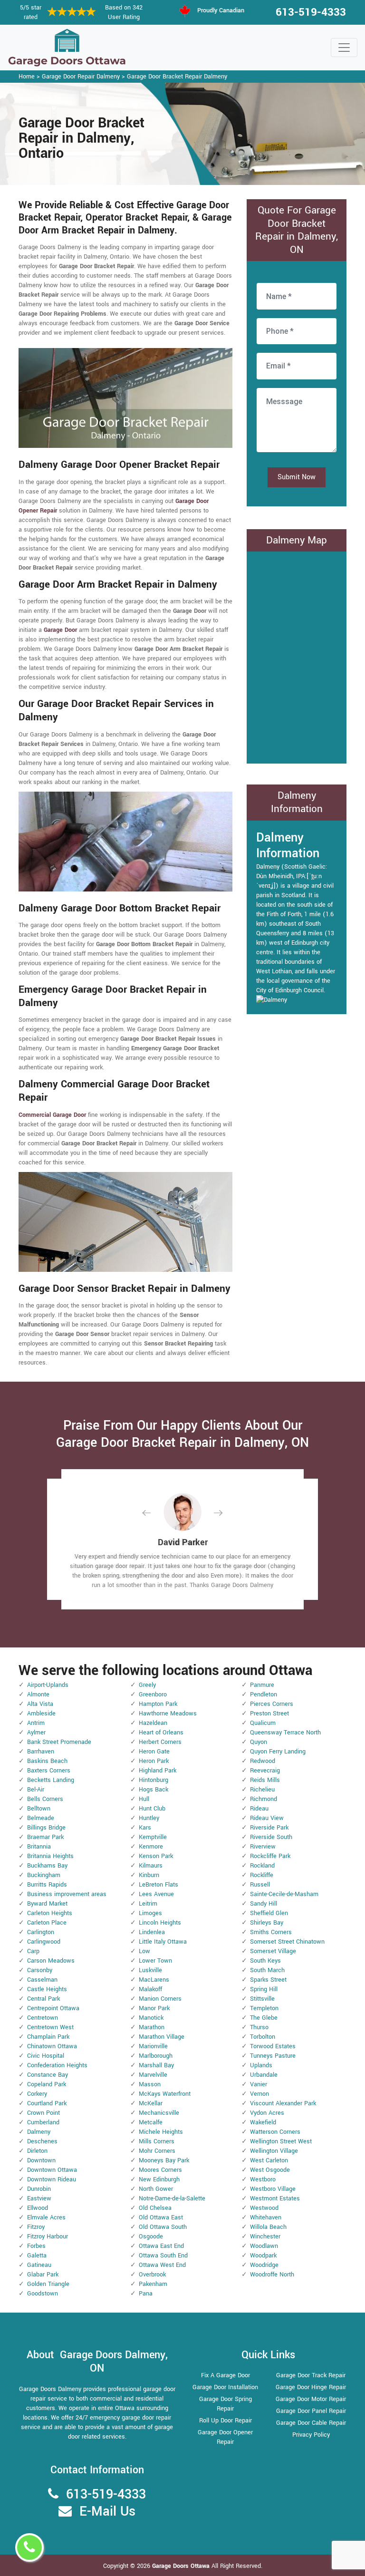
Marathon (152, 2027)
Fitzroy (36, 2227)
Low (144, 1951)
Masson (150, 2084)
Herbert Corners (160, 1742)
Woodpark (263, 2256)
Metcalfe (151, 2122)
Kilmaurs (151, 1866)
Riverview (263, 1847)
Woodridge (264, 2265)
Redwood (263, 1761)
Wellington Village (274, 2151)
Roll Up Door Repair (226, 2421)
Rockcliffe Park (270, 1856)
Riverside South (271, 1837)
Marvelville (153, 2075)
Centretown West (50, 2027)
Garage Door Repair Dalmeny (81, 77)
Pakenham (153, 2284)
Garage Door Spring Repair (226, 2404)
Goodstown (43, 2294)
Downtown (41, 2160)
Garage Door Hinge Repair (311, 2387)
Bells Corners (45, 1799)
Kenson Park (156, 1856)
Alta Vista (40, 1704)
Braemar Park (45, 1837)
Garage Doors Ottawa (182, 2566)
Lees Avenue (156, 1894)
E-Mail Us (107, 2512)
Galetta (37, 2256)
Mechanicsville (159, 2113)
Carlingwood (44, 1942)
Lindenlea (152, 1932)
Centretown (43, 2018)
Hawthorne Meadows (168, 1714)
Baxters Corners (49, 1771)
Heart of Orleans (161, 1733)
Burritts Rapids (47, 1885)
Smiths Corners (271, 1932)
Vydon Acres (267, 2113)
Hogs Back (154, 1790)
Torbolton (263, 2037)
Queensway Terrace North (285, 1733)
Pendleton (264, 1695)
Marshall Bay (156, 2065)
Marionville (153, 2046)
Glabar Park (43, 2275)
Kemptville (153, 1837)
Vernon (259, 2094)
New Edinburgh (159, 2179)
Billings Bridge (46, 1828)
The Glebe (264, 2018)
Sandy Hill (264, 1904)
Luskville (150, 1970)
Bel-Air (36, 1790)
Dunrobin (39, 2189)
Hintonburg (154, 1780)
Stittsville (262, 1999)
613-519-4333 (311, 12)
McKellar (151, 2103)
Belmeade (41, 1818)
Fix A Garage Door (226, 2375)
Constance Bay (48, 2075)
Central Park (43, 1999)
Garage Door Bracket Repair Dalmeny (177, 77)
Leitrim (148, 1904)
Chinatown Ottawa (52, 2046)
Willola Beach (268, 2227)
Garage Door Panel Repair (311, 2411)
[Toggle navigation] (344, 48)
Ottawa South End (163, 2256)
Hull (144, 1799)
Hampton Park (158, 1704)
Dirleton (37, 2151)
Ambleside (41, 1714)
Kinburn (149, 1875)
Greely (147, 1685)
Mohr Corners (157, 2151)
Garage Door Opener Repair (225, 2437)
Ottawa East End (161, 2246)
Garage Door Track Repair (311, 2375)
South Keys (265, 1961)
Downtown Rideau (52, 2179)
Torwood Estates (273, 2046)
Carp (33, 1951)
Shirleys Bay (267, 1923)
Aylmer (36, 1733)
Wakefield (263, 2122)
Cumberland (43, 2122)
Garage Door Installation (225, 2387)
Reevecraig (265, 1771)
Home (27, 77)
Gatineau (39, 2265)
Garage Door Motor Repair (311, 2399)
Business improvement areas (67, 1894)
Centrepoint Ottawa (53, 2008)
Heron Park (154, 1761)
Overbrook (152, 2275)
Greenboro (153, 1695)
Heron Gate (154, 1752)
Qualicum (263, 1723)
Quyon (259, 1742)
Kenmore (151, 1847)
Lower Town (155, 1961)
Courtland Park (47, 2103)
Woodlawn (264, 2246)
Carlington (41, 1932)
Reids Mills (265, 1780)
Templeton (264, 2008)
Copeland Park (47, 2084)
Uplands (261, 2065)
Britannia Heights (50, 1856)
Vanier (259, 2084)
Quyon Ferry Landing (278, 1752)
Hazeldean (153, 1723)
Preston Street (269, 1714)
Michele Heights (161, 2132)
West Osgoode (270, 2170)
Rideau (259, 1809)
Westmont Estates (275, 2198)
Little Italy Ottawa (163, 1942)
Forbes (36, 2246)
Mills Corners (157, 2141)
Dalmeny (39, 2132)
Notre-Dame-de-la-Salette (172, 2198)
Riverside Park (269, 1828)
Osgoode (151, 2237)
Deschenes (42, 2141)
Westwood (264, 2208)
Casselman (42, 1980)
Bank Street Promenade (59, 1742)
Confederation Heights (57, 2065)
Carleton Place (47, 1923)
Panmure (262, 1685)
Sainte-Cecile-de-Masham (284, 1894)
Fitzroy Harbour (48, 2237)
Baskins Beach (47, 1761)
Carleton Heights (50, 1913)
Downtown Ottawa (52, 2170)
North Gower (156, 2189)
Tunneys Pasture (273, 2056)
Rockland (262, 1866)
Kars (145, 1828)
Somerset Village (273, 1951)
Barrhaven (41, 1752)
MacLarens (154, 1980)
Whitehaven (266, 2218)
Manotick (151, 2018)
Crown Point (43, 2113)
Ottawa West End (162, 2265)
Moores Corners (160, 2170)
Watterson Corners (275, 2132)
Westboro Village (273, 2189)
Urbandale (264, 2075)
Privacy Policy (311, 2435)
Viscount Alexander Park (283, 2103)
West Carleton (269, 2160)
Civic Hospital (46, 2056)
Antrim (36, 1723)
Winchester (265, 2237)
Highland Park (158, 1771)
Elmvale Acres (46, 2218)
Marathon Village (162, 2037)
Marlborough (156, 2056)
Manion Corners (160, 1999)
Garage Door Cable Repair (311, 2423)
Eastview (39, 2198)
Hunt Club (152, 1809)
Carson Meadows (51, 1961)
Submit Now (297, 477)
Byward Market (47, 1904)
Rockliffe (262, 1875)
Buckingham (44, 1875)
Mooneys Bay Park (164, 2160)
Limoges (150, 1913)
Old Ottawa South (163, 2227)
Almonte (38, 1695)
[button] (154, 1513)
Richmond (264, 1799)
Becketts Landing (51, 1780)
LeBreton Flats (158, 1885)
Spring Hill (264, 1989)
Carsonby (40, 1970)
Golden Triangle (48, 2284)
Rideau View (267, 1818)
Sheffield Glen (269, 1913)
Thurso (259, 2027)
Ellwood (38, 2208)
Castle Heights (47, 1989)
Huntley (149, 1818)
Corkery (37, 2094)
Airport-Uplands (48, 1685)
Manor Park (154, 2008)
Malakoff (150, 1989)
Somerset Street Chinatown (287, 1942)
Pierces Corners (272, 1704)
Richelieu (262, 1790)
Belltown (39, 1809)
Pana (146, 2294)
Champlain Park (48, 2037)
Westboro (263, 2179)
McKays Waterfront (165, 2094)
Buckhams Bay (47, 1866)
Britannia (39, 1847)
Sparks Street (268, 1980)
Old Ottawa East (161, 2218)
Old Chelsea (155, 2208)
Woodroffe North (272, 2275)
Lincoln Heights (160, 1923)
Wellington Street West (281, 2141)
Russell (260, 1885)
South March (267, 1970)
